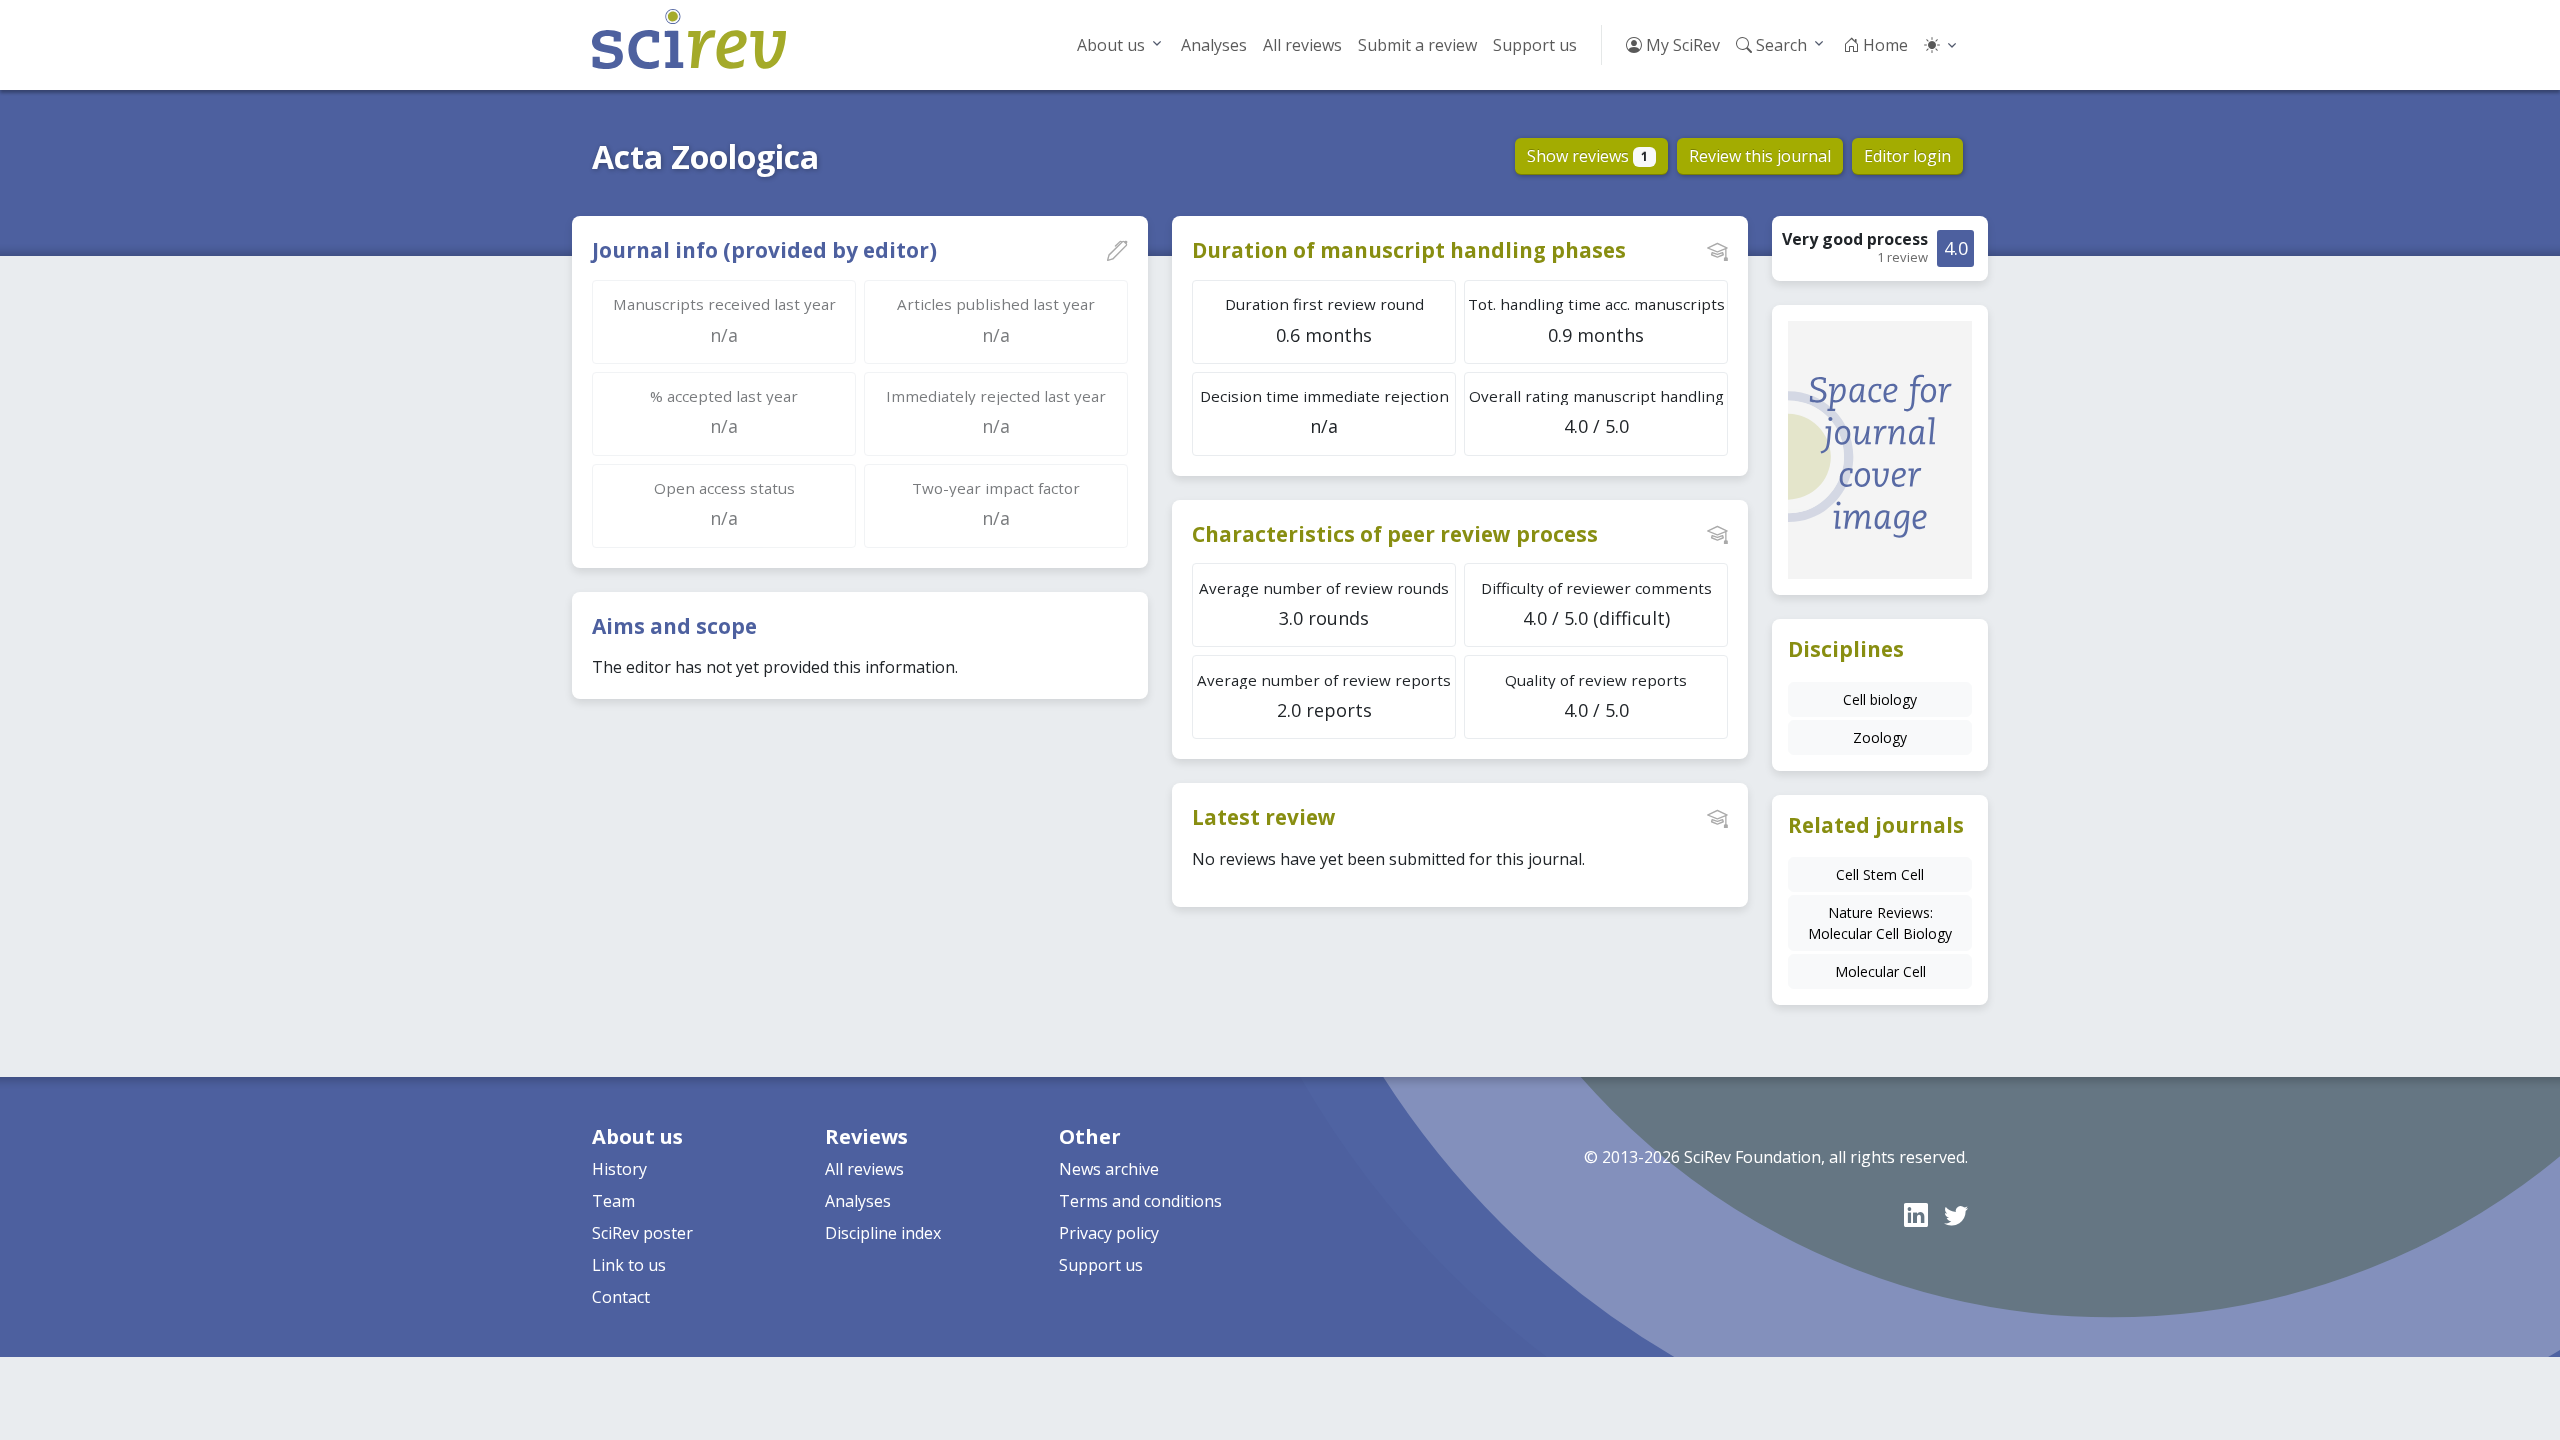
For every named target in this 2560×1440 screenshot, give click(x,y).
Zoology (1880, 737)
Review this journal (1760, 156)
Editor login (1907, 156)
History (619, 1169)
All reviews (1302, 45)
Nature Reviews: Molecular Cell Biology (1880, 923)
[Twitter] (1956, 1214)
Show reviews (1587, 156)
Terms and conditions (1140, 1201)
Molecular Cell (1880, 971)
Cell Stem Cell (1880, 874)
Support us (1535, 45)
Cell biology (1880, 699)
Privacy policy (1109, 1233)
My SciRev (1681, 45)
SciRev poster (642, 1233)
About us (1111, 45)
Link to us (629, 1265)
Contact (621, 1297)
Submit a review (1417, 45)
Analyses (1214, 45)
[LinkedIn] (1916, 1214)
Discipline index (883, 1233)
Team (613, 1201)
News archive (1109, 1169)
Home (1883, 45)
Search (1779, 45)
